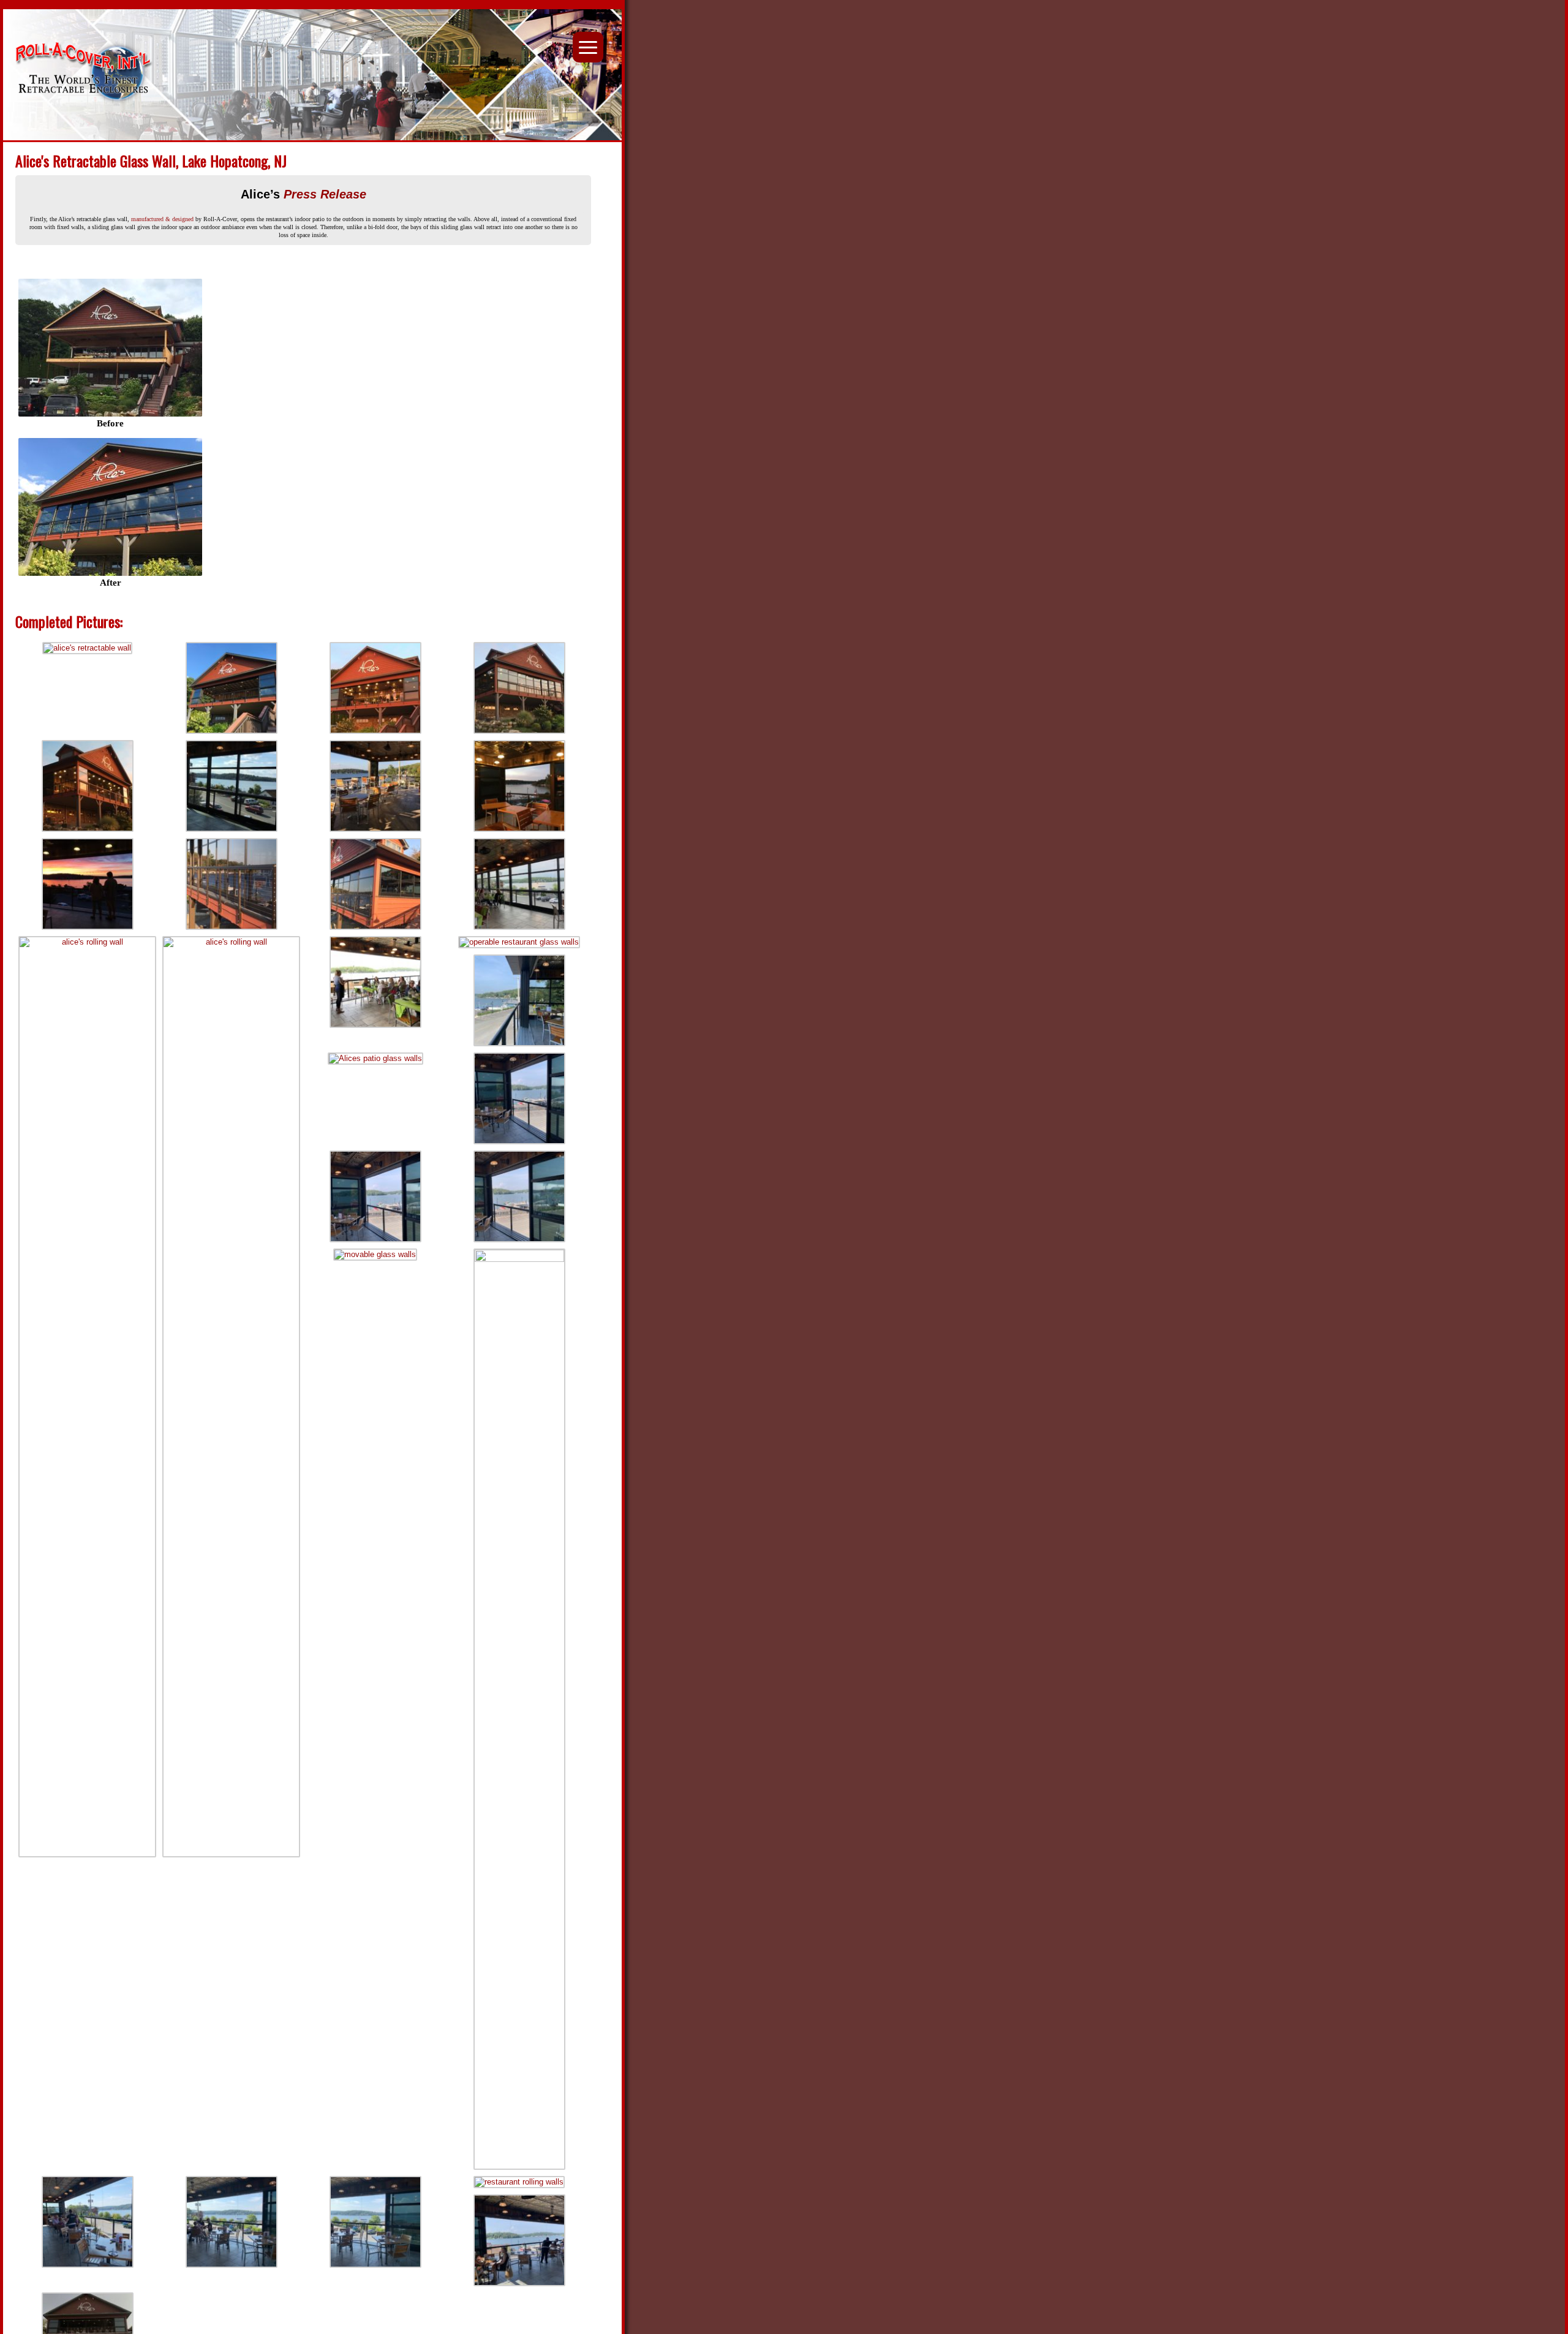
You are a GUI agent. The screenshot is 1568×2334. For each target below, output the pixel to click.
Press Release (325, 194)
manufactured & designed (162, 219)
